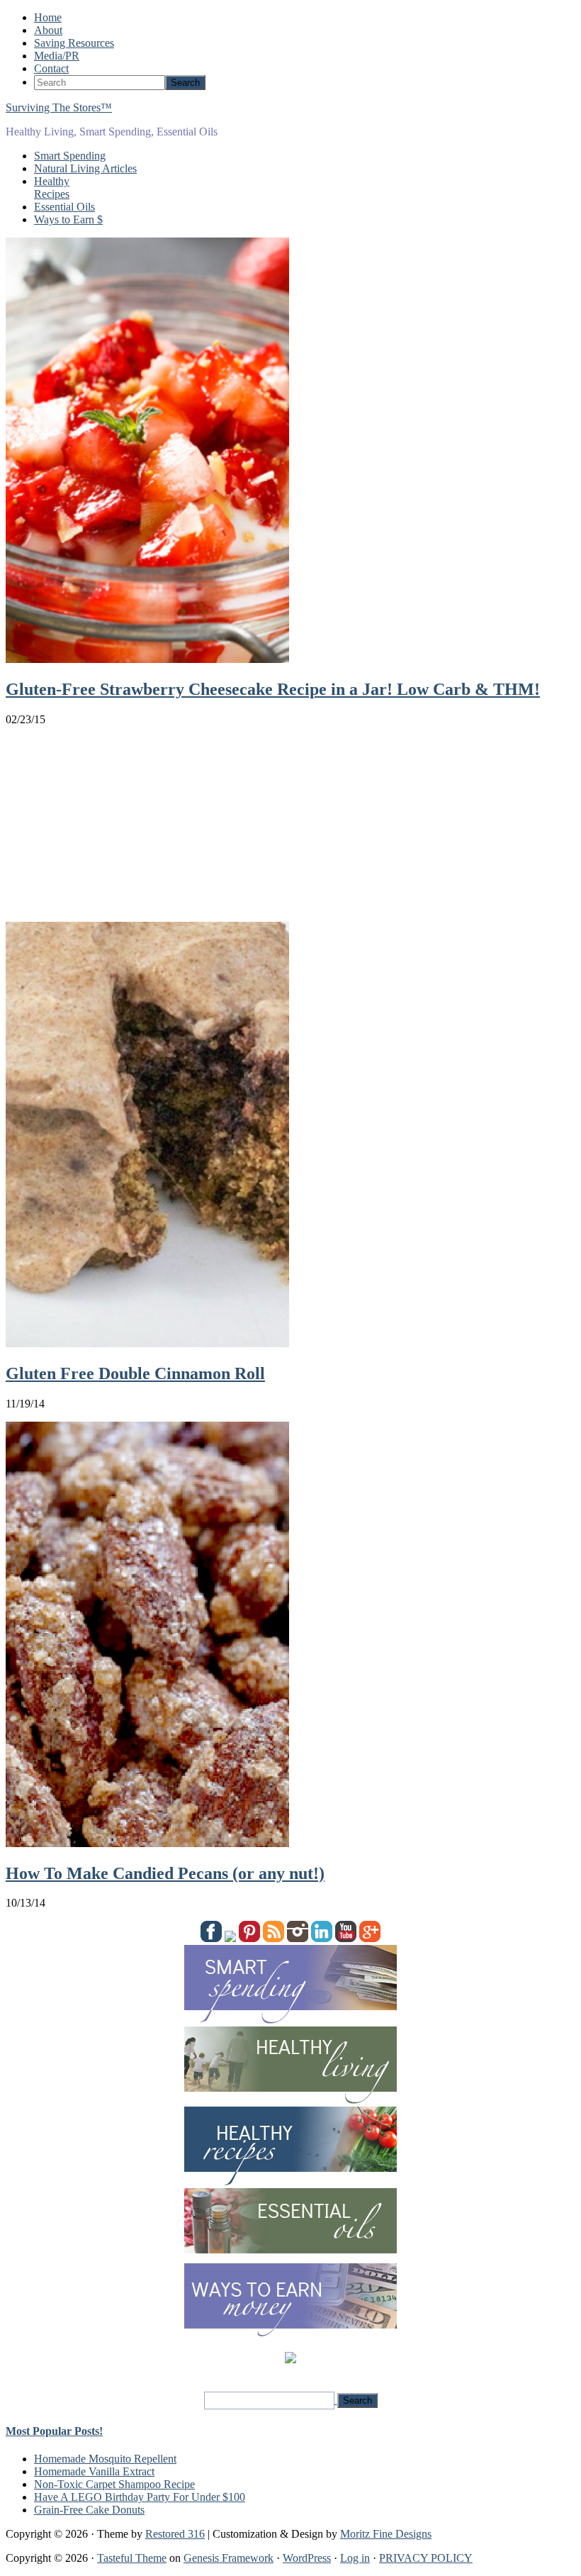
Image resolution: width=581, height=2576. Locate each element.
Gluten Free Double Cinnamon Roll (135, 1373)
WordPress (307, 2558)
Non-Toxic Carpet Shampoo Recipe (114, 2484)
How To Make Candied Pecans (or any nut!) (165, 1873)
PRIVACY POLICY (426, 2558)
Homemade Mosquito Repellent (105, 2459)
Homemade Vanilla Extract (94, 2471)
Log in (355, 2558)
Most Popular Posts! (54, 2431)
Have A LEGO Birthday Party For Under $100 (140, 2497)
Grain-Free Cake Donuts (89, 2510)
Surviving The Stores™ (59, 107)
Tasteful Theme (132, 2558)
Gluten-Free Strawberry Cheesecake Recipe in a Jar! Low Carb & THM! (273, 689)
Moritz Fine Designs (386, 2534)
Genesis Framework (229, 2558)
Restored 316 (175, 2534)
